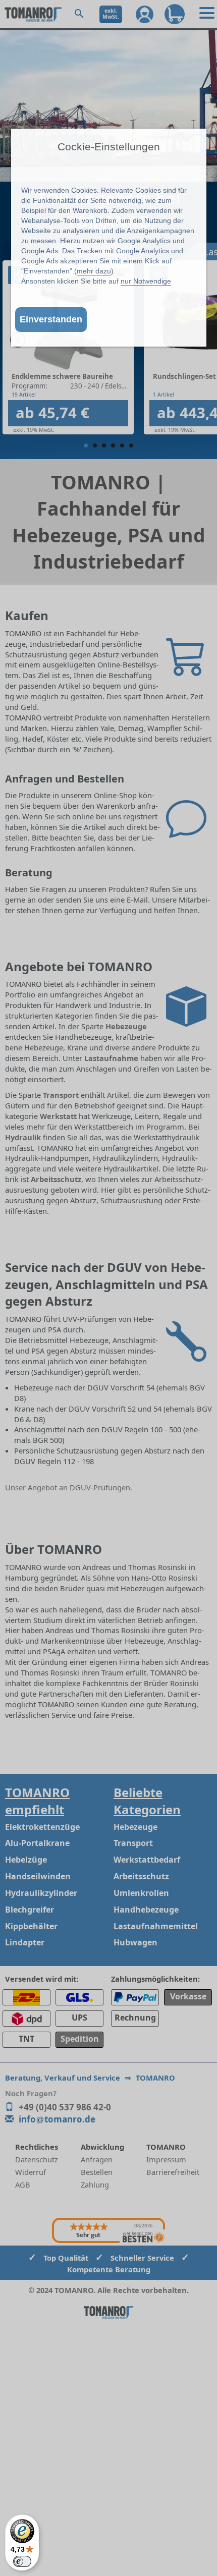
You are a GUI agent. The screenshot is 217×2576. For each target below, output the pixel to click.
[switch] (22, 2561)
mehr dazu (94, 271)
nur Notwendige (146, 281)
